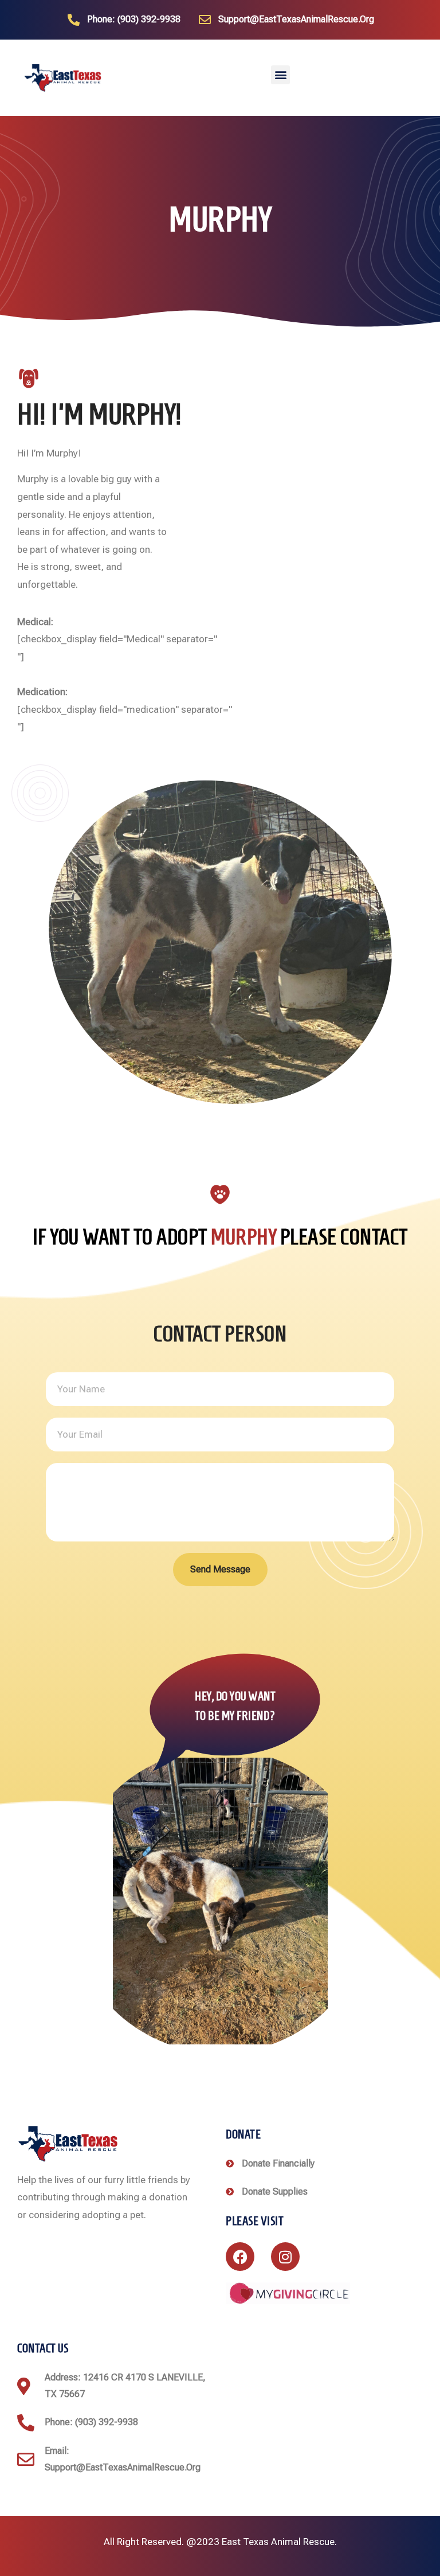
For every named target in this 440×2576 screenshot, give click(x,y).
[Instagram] (285, 2257)
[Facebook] (240, 2257)
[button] (280, 75)
